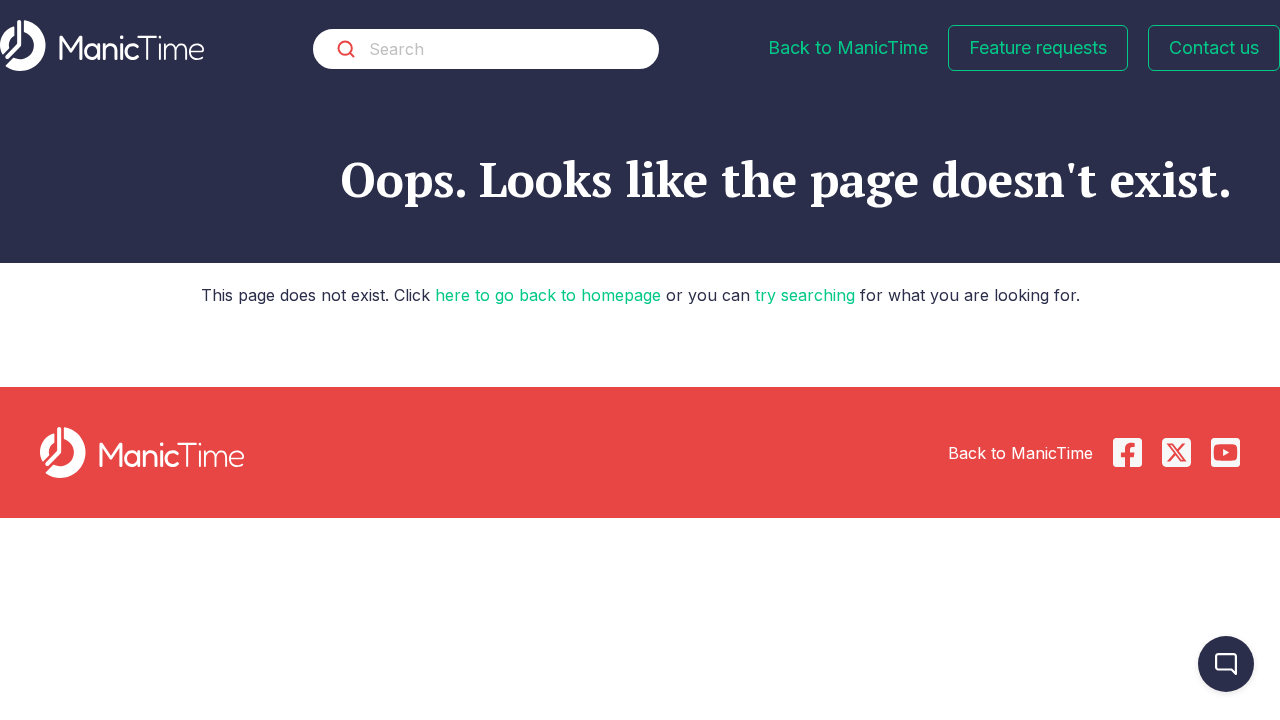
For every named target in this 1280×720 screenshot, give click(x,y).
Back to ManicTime (848, 47)
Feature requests (1038, 47)
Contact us (1214, 47)
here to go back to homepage (548, 295)
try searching (805, 295)
